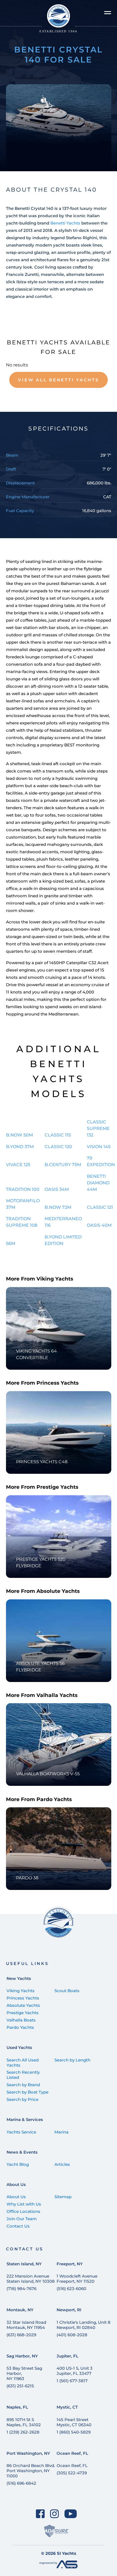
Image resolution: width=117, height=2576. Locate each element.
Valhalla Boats (21, 2020)
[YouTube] (71, 2514)
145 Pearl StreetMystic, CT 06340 (74, 2422)
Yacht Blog (18, 2164)
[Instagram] (55, 2514)
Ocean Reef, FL (72, 2453)
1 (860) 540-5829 (74, 2432)
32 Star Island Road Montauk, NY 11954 (26, 2325)
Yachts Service (21, 2132)
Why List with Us (24, 2204)
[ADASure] (56, 2531)
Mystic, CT (67, 2407)
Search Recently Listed (23, 2075)
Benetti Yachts (65, 223)
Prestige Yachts (23, 2013)
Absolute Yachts (23, 2005)
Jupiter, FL (67, 2356)
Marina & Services (25, 2119)
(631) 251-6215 (20, 2386)
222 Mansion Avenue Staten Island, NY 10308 (31, 2279)
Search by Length (72, 2060)
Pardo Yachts (20, 2027)
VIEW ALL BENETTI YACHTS (58, 380)
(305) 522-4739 (72, 2473)
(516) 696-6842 (21, 2483)
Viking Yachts (21, 1991)
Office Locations (23, 2211)
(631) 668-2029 (21, 2335)
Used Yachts (19, 2047)
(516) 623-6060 (71, 2289)
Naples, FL (17, 2407)
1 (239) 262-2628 (23, 2432)
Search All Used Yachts (23, 2063)
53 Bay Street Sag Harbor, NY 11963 (24, 2373)
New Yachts (19, 1978)
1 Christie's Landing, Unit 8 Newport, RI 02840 (84, 2325)
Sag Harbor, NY (22, 2356)
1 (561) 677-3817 (72, 2381)
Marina (61, 2132)
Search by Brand (23, 2085)
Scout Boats (67, 1991)
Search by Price (22, 2099)
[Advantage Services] (59, 2567)
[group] (59, 128)
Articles (62, 2164)
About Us (16, 2184)
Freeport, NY (70, 2264)
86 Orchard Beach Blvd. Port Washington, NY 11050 (31, 2471)
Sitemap (63, 2197)
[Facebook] (40, 2514)
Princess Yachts (23, 1998)
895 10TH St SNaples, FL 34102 (24, 2422)
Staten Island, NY (24, 2264)
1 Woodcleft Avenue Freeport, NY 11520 (77, 2279)
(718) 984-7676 (21, 2289)
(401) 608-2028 (72, 2335)
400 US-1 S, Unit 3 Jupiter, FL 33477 (75, 2371)
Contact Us (18, 2226)
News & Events (22, 2152)
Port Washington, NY (28, 2453)
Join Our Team (22, 2219)
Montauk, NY (20, 2310)
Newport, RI (69, 2310)
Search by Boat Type (27, 2092)
